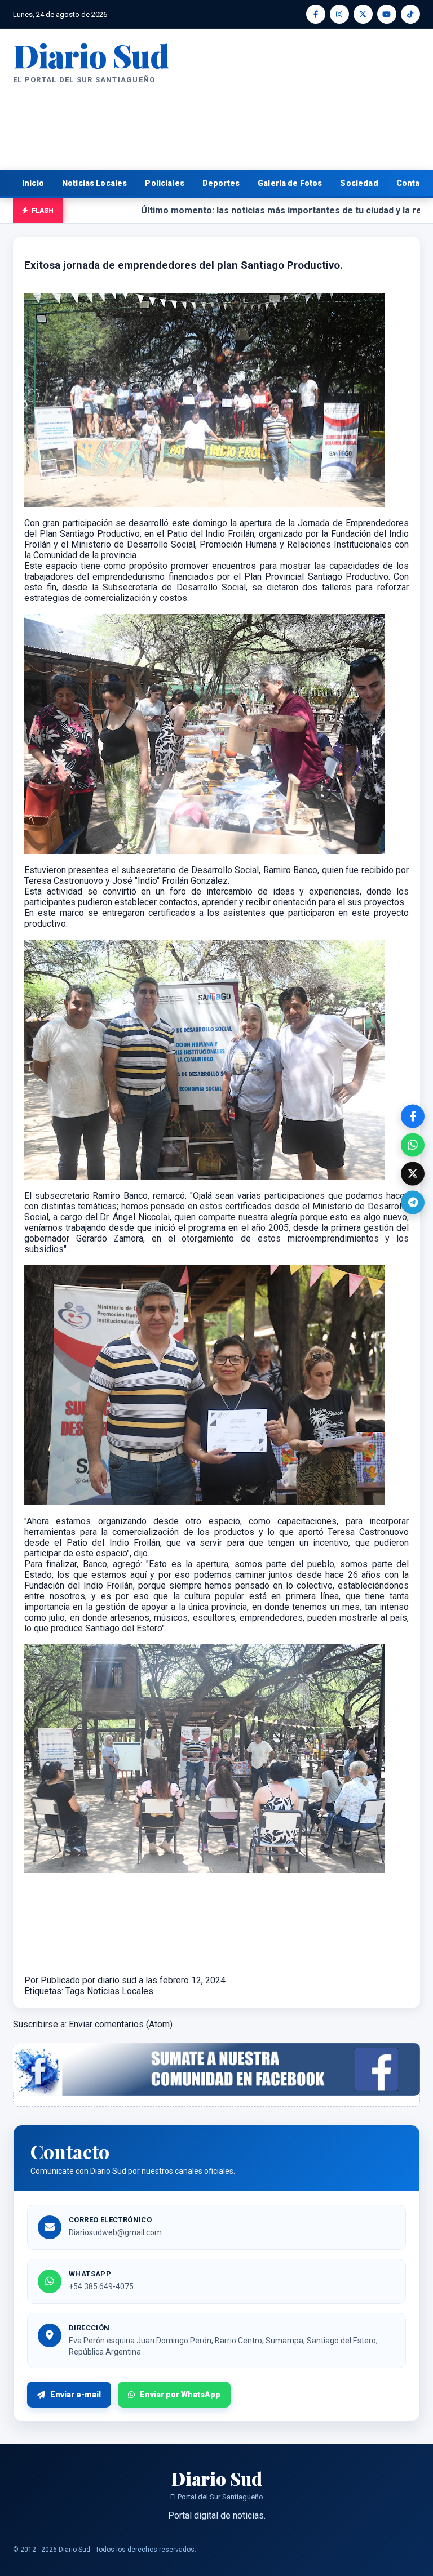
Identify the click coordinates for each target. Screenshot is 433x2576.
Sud (91, 55)
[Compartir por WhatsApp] (413, 1145)
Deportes (221, 183)
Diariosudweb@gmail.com (115, 2232)
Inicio (33, 183)
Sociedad (359, 183)
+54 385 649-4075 (101, 2286)
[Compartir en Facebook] (413, 1116)
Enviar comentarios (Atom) (121, 2024)
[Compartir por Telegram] (413, 1202)
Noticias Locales (94, 183)
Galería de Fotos (290, 183)
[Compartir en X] (413, 1173)
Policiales (165, 183)
